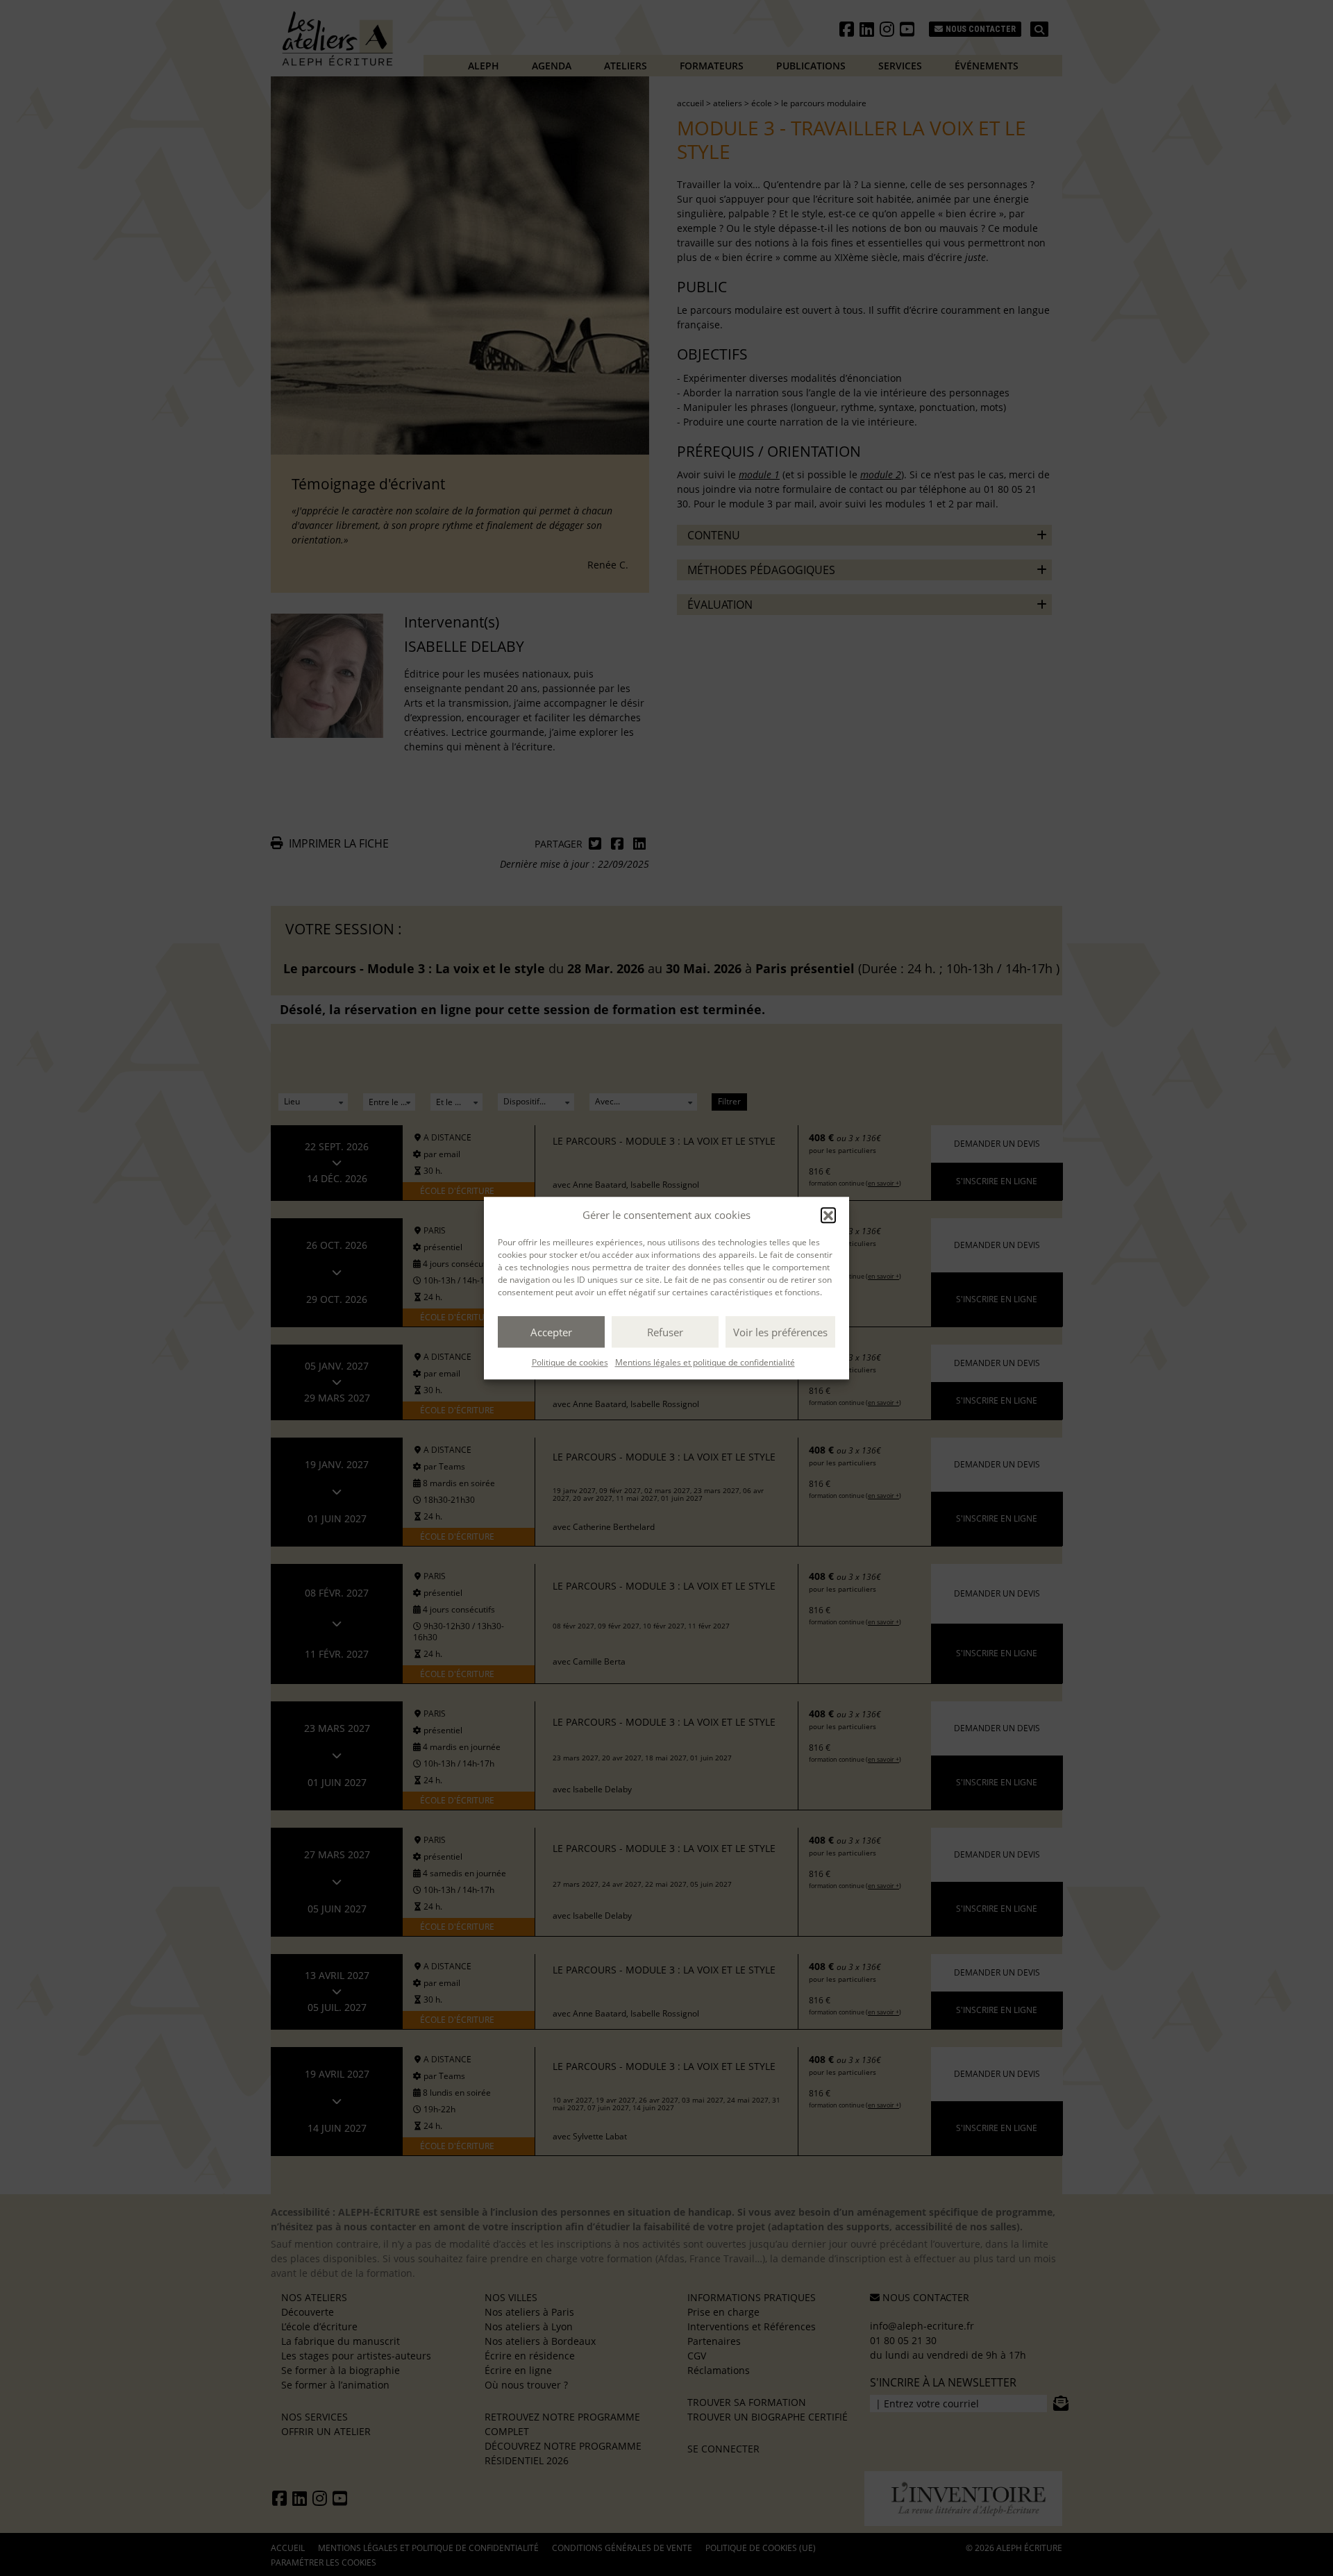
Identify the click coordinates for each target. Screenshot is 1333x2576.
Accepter (551, 1332)
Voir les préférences (780, 1332)
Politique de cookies (570, 1362)
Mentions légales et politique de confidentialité (705, 1362)
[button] (828, 1215)
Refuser (665, 1332)
